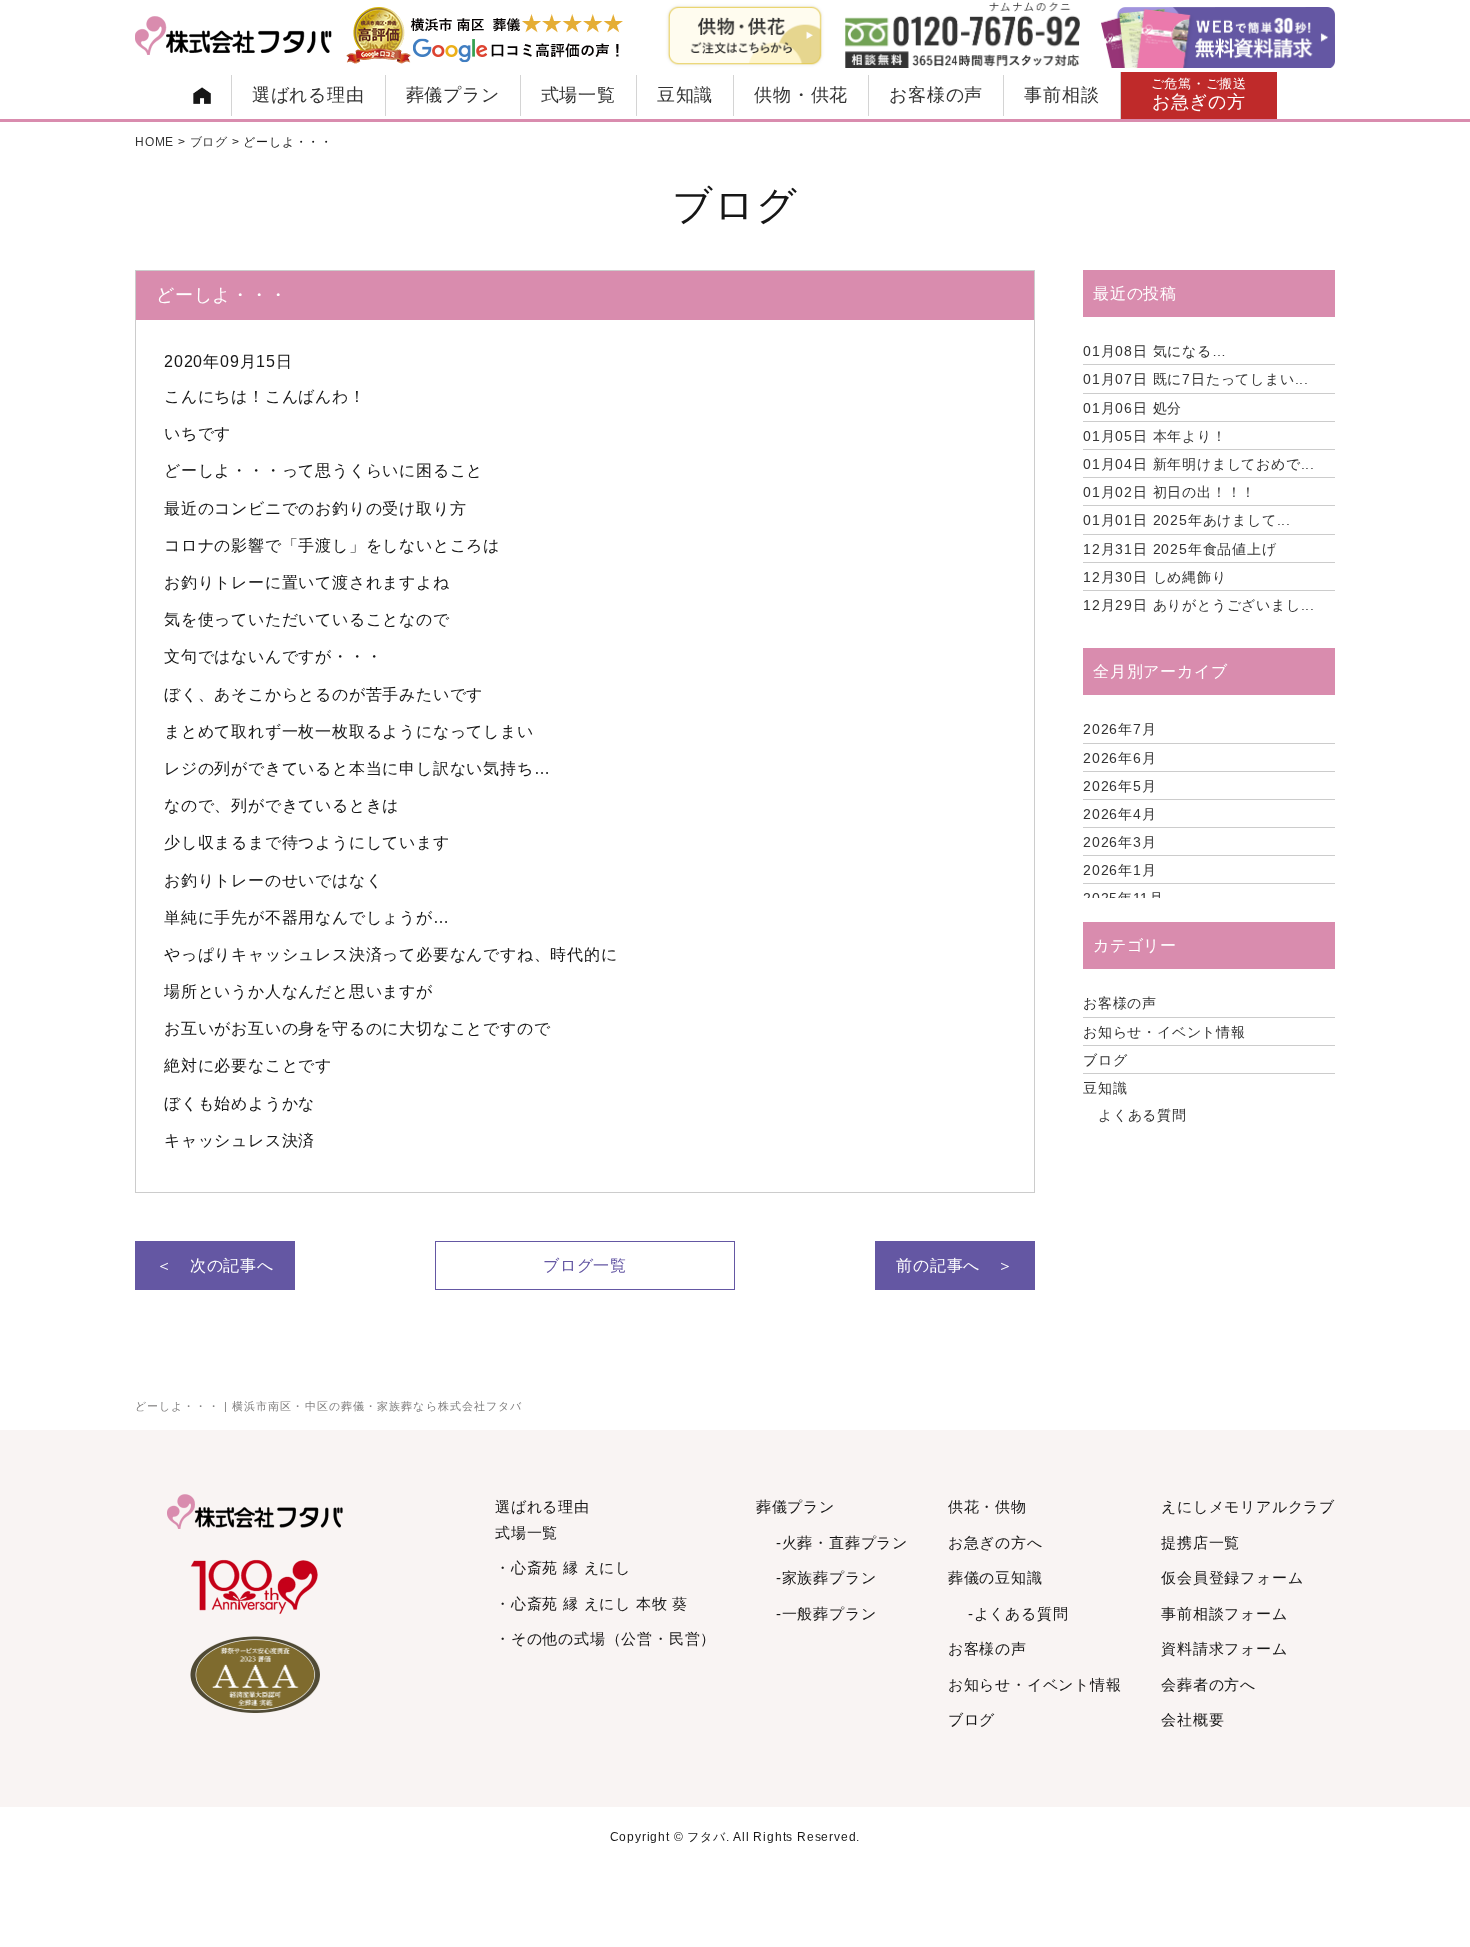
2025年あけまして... (1187, 520)
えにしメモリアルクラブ (1248, 1506)
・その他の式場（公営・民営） (605, 1638)
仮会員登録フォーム (1232, 1577)
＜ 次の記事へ (215, 1265)
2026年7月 (1120, 729)
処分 (1132, 408)
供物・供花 (801, 95)
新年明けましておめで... (1199, 464)
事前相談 (1061, 95)
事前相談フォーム (1224, 1613)
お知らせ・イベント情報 (1164, 1032)
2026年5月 (1120, 786)
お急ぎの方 (1199, 94)
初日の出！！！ (1169, 492)
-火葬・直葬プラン (842, 1542)
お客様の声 (936, 95)
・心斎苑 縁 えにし (563, 1567)
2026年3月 (1120, 842)
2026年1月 (1120, 870)
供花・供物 (987, 1506)
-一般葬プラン (826, 1613)
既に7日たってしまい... (1196, 379)
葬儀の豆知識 (995, 1577)
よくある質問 (1142, 1115)
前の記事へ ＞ (955, 1265)
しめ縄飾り (1155, 577)
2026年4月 (1120, 814)
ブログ (1105, 1060)
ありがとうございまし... (1199, 605)
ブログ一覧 (585, 1265)
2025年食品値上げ (1180, 549)
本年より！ (1155, 436)
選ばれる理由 (308, 95)
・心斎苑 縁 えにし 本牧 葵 (591, 1603)
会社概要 (1192, 1719)
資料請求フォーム (1224, 1648)
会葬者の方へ (1208, 1684)
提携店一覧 (1200, 1542)
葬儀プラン (453, 95)
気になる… (1155, 351)
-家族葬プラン (826, 1577)
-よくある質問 (1018, 1613)
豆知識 (685, 95)
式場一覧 (578, 95)
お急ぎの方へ (995, 1542)
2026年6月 (1120, 758)
